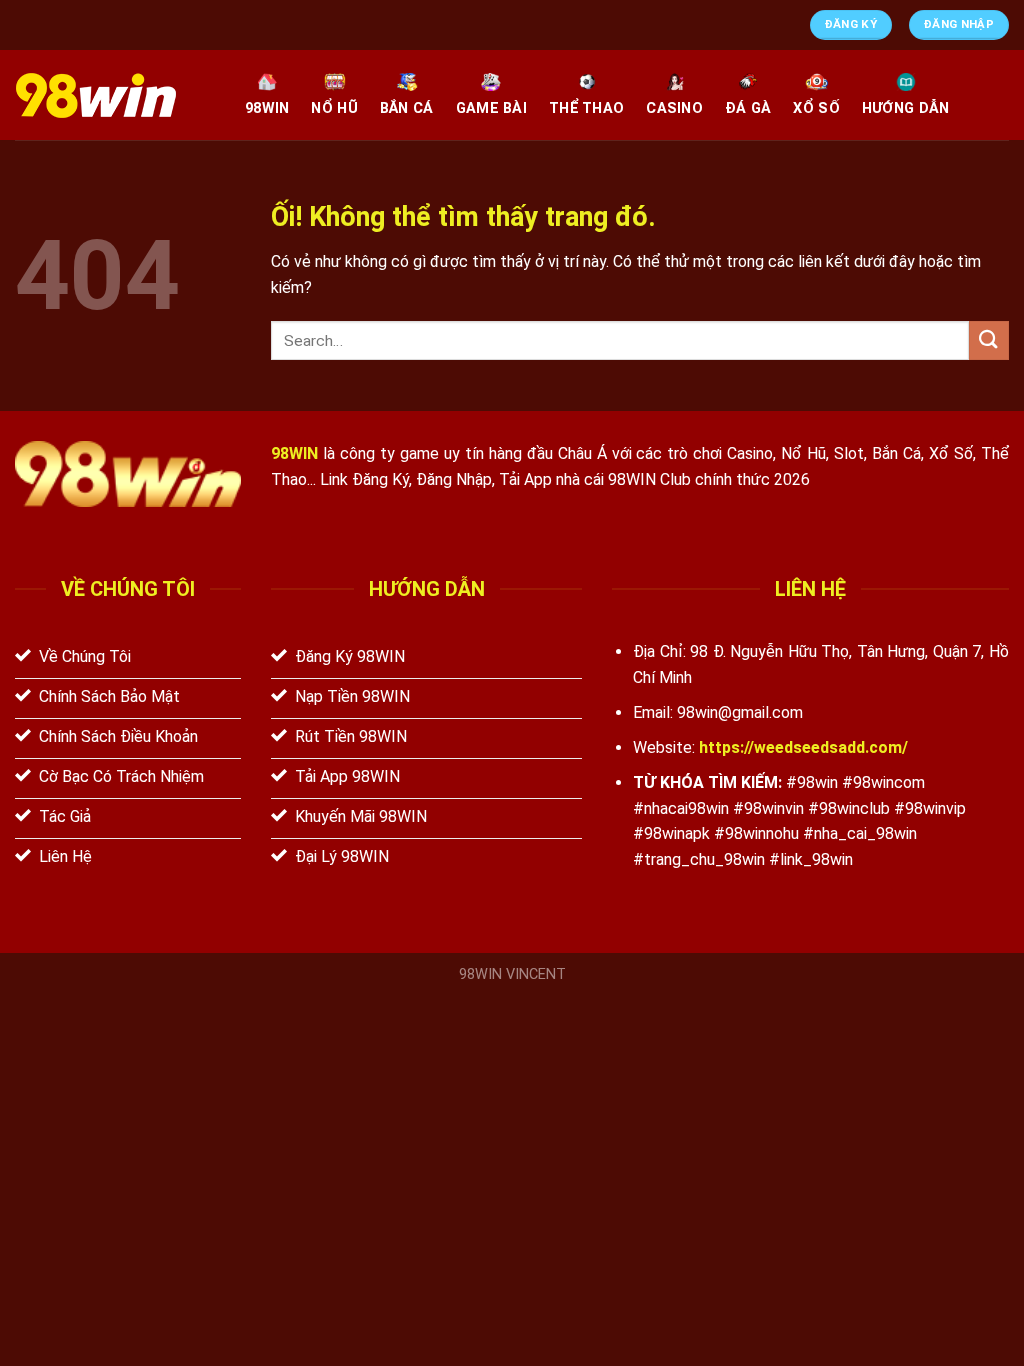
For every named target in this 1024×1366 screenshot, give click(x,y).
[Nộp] (989, 340)
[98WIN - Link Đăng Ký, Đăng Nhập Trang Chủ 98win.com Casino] (115, 95)
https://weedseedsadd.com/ (803, 747)
